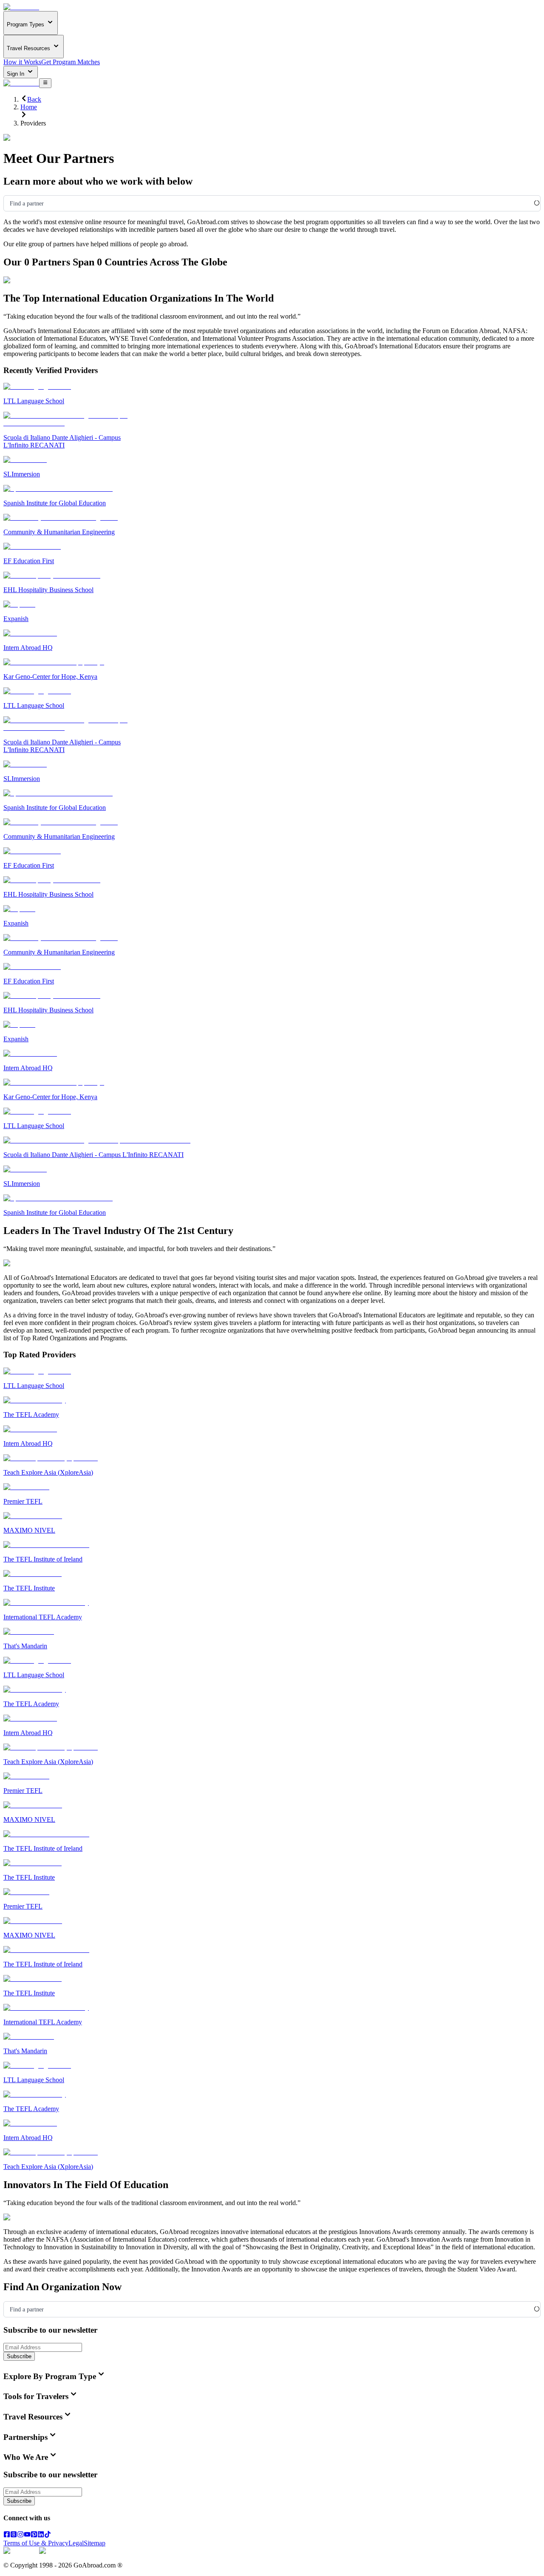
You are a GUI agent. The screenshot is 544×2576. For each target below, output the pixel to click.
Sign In (16, 74)
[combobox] (10, 204)
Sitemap (95, 2543)
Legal (76, 2543)
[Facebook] (7, 2535)
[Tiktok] (48, 2535)
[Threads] (14, 2535)
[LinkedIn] (41, 2535)
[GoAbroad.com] (21, 7)
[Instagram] (20, 2535)
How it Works (22, 62)
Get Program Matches (71, 62)
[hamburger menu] (45, 83)
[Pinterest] (34, 2535)
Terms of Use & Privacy (36, 2543)
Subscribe (19, 2356)
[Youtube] (27, 2535)
